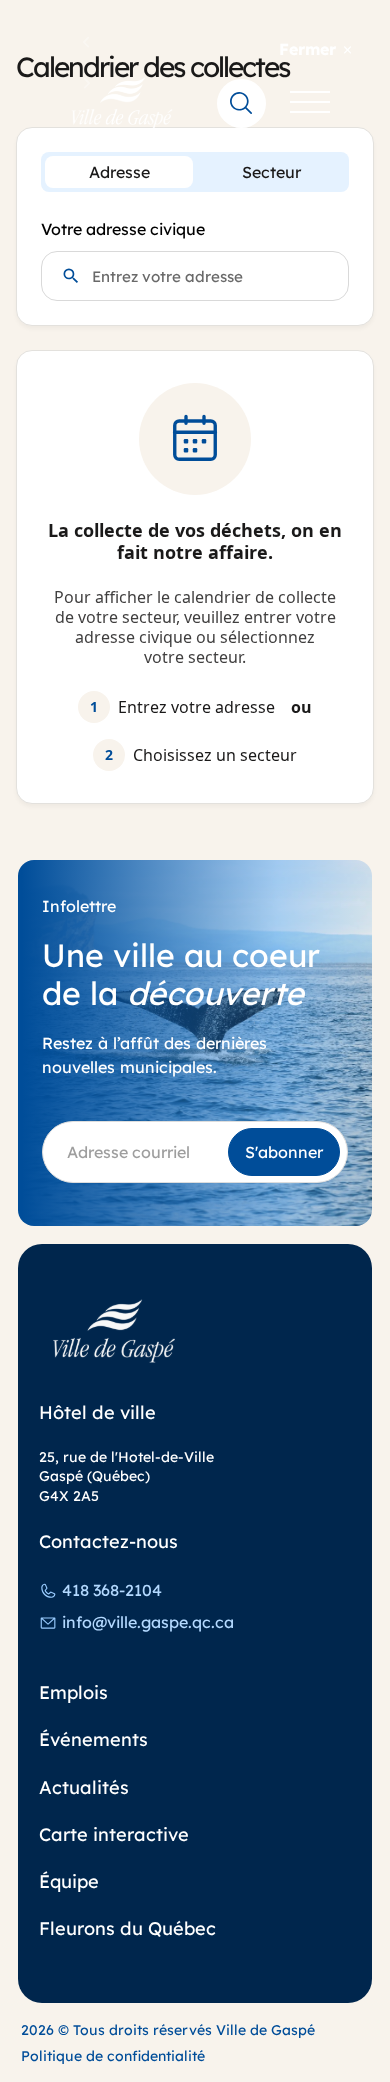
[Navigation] (310, 103)
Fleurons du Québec (127, 1928)
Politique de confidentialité (113, 2056)
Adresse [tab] (119, 172)
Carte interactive (114, 1834)
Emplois (73, 1692)
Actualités (84, 1787)
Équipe (69, 1881)
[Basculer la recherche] (241, 102)
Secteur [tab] (271, 172)
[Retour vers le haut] (339, 2051)
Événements (93, 1739)
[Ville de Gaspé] (114, 1331)
